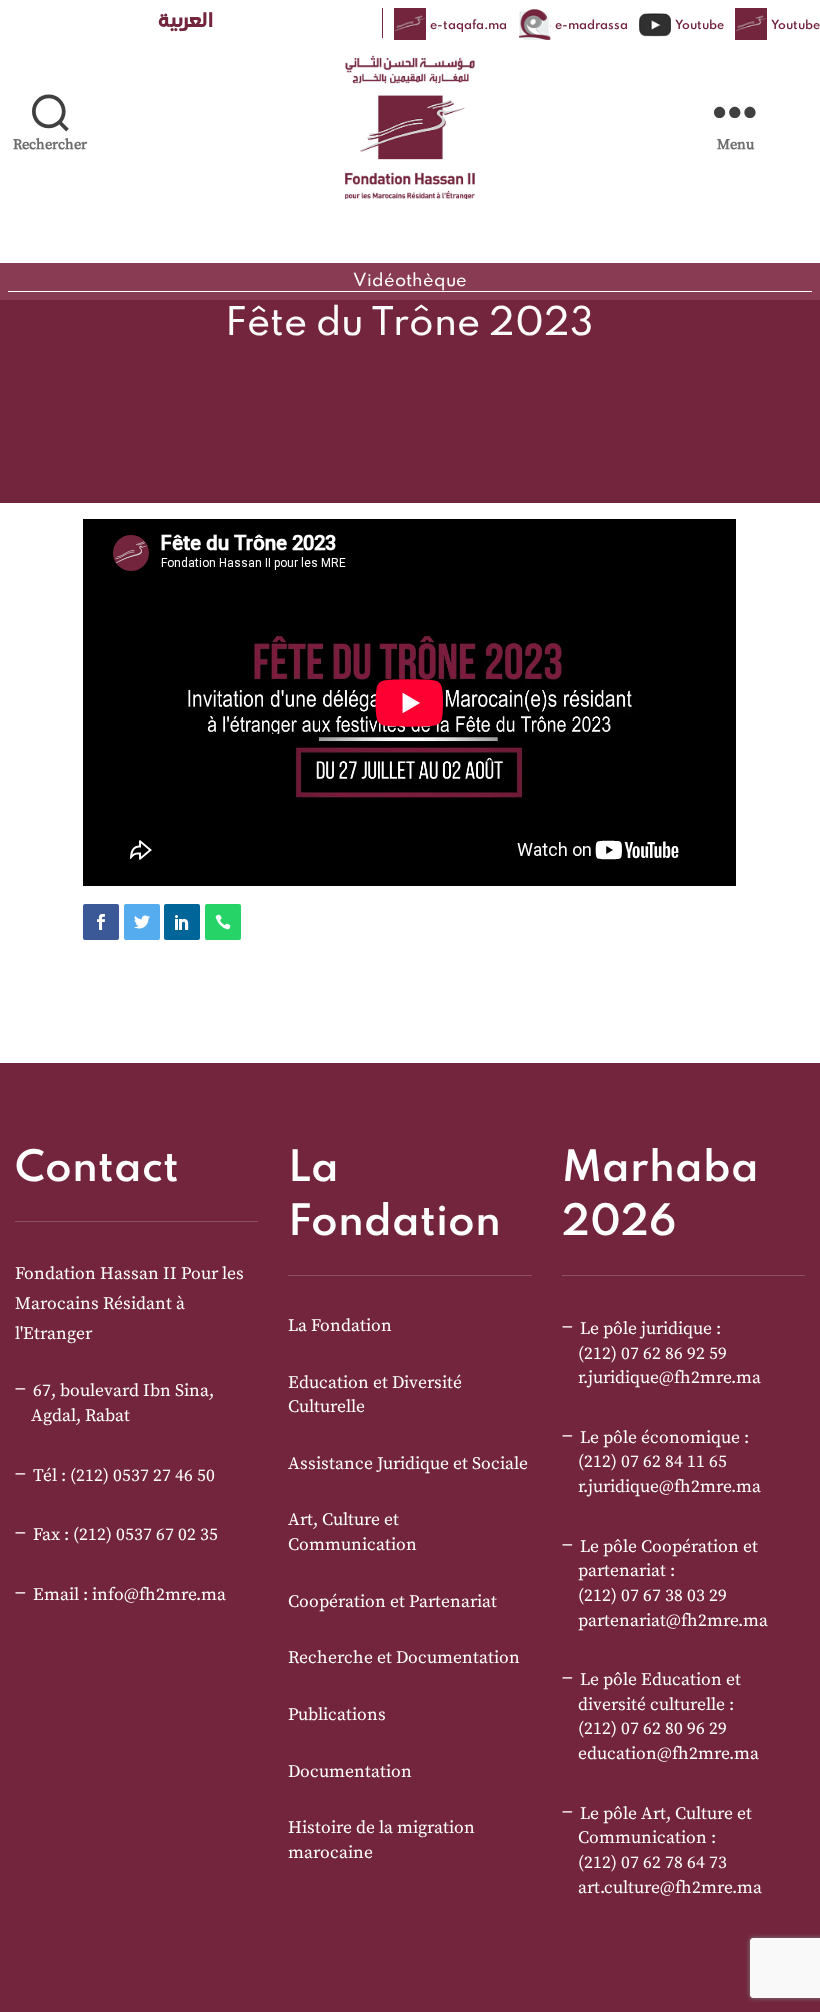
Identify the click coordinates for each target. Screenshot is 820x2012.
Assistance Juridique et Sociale (408, 1464)
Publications (337, 1715)
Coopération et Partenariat (392, 1602)
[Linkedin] (182, 922)
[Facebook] (101, 922)
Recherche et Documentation (404, 1658)
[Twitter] (142, 922)
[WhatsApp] (223, 922)
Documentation (350, 1772)
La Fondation (340, 1326)
